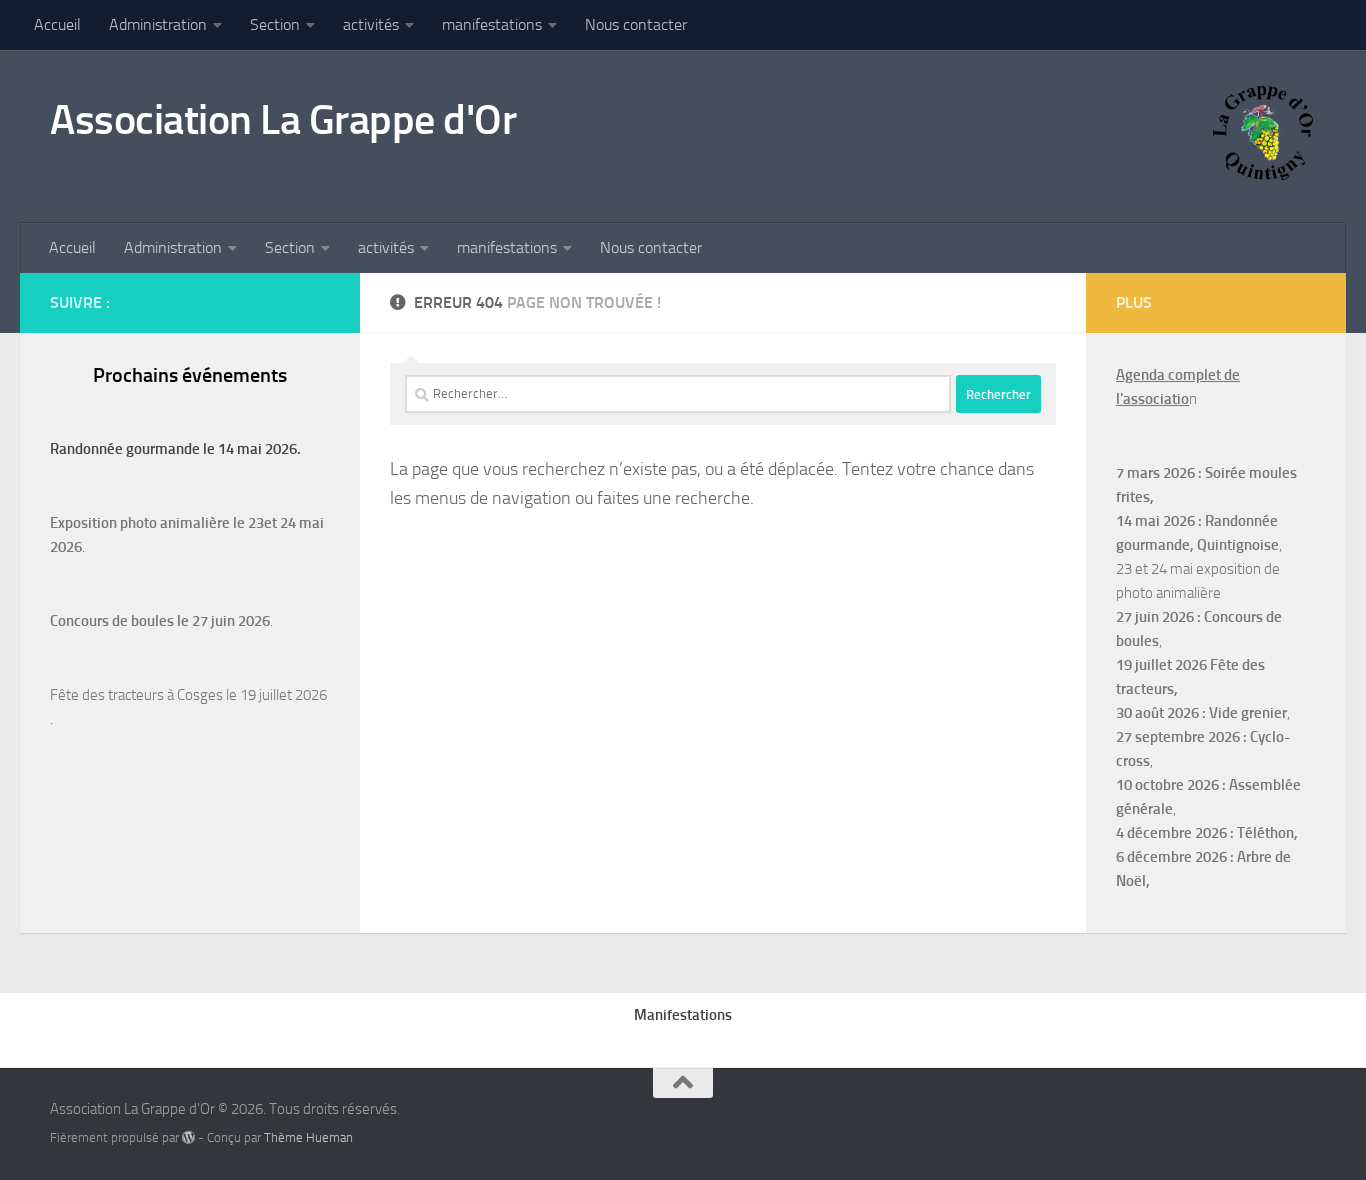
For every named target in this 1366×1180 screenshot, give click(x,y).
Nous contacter (636, 24)
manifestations (492, 24)
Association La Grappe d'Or (283, 120)
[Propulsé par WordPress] (188, 1137)
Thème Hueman (308, 1137)
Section (275, 24)
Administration (158, 24)
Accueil (57, 24)
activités (371, 24)
